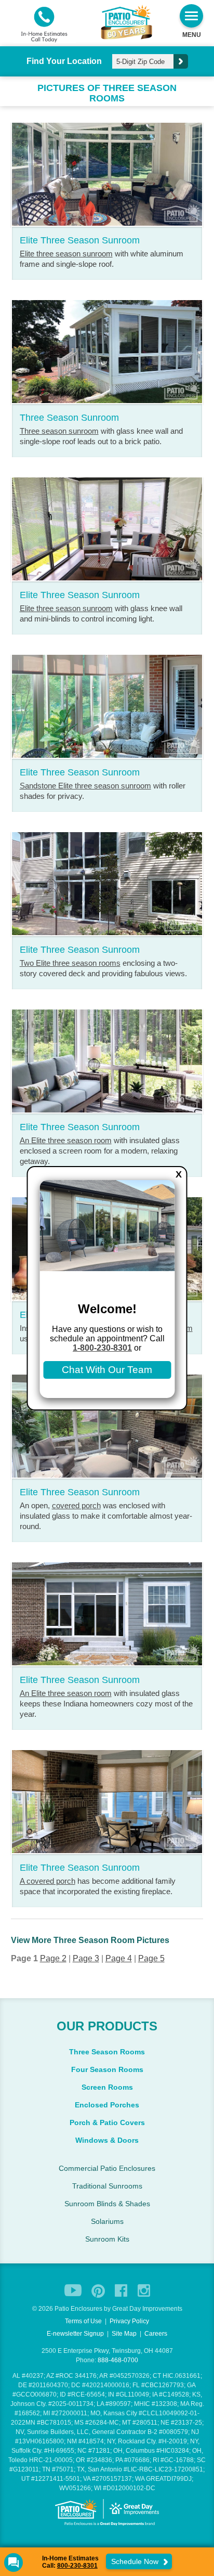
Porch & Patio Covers (107, 2122)
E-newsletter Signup (75, 2334)
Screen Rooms (107, 2087)
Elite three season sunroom (66, 254)
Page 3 (86, 1958)
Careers (156, 2334)
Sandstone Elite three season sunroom (85, 786)
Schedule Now (136, 2561)
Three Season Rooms (107, 2052)
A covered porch (48, 1881)
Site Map (124, 2334)
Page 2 (53, 1958)
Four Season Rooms (107, 2069)
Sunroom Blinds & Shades (107, 2204)
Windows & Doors (107, 2140)
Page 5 (151, 1958)
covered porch (76, 1505)
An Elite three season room (66, 1140)
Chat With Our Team (107, 1370)
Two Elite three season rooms (70, 963)
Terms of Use (83, 2321)
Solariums (107, 2221)
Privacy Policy (129, 2321)
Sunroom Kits (107, 2239)
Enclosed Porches (107, 2105)
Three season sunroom (59, 431)
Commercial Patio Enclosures (107, 2168)
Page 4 (119, 1958)
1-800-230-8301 (102, 1348)
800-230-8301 (77, 2566)
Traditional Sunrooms (107, 2186)
